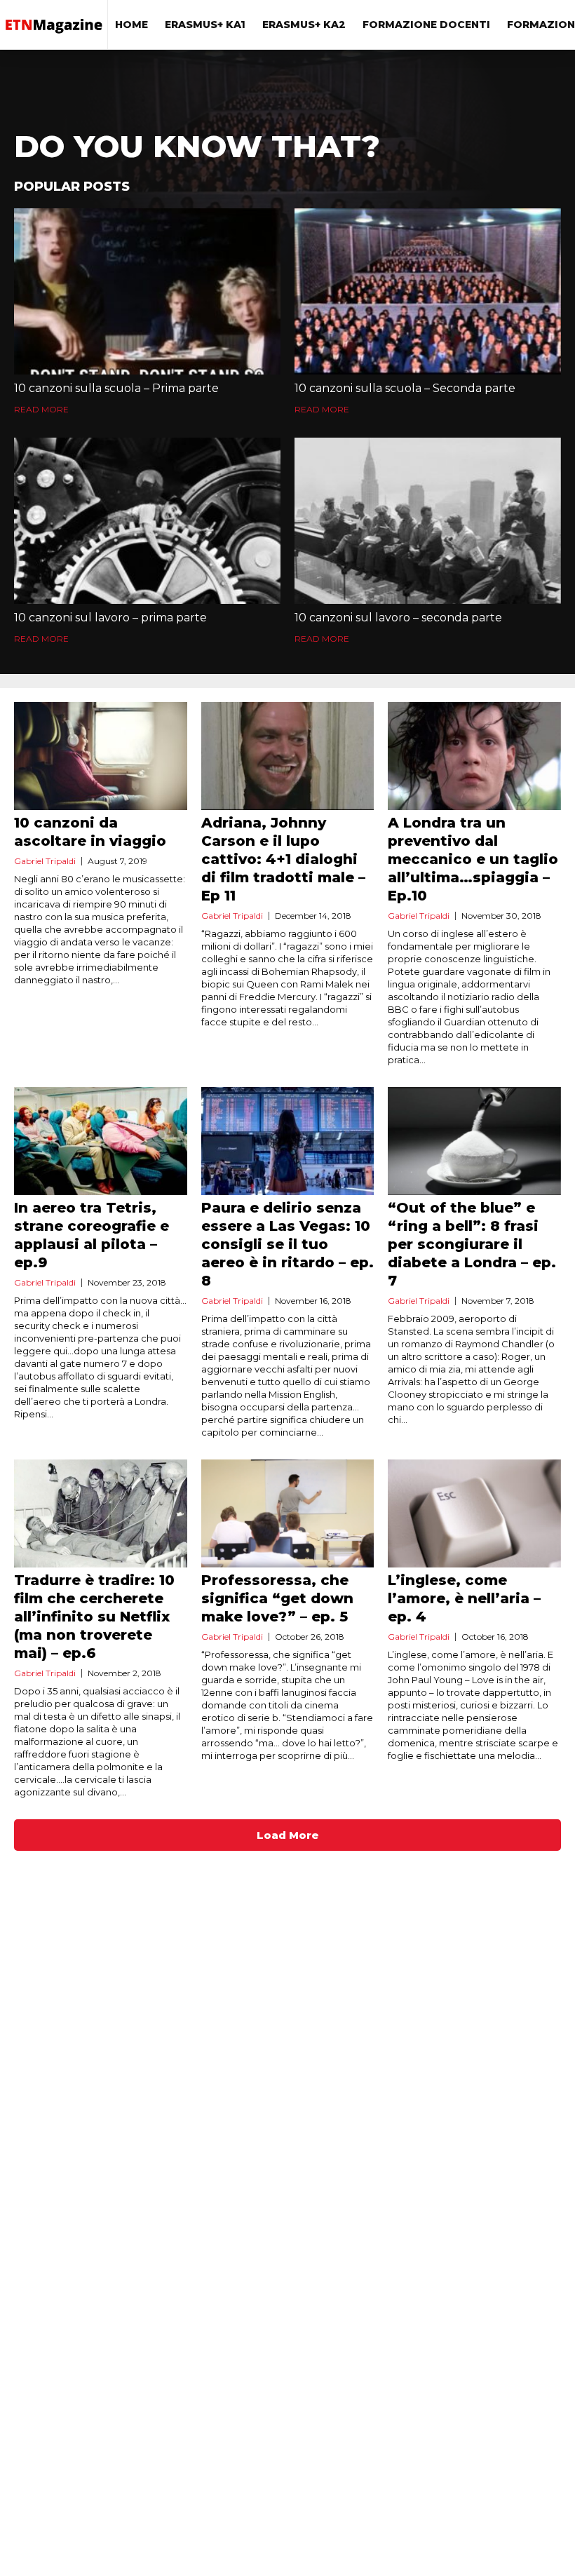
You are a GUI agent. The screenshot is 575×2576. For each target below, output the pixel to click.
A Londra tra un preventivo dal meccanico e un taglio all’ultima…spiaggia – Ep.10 (473, 859)
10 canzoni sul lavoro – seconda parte (398, 618)
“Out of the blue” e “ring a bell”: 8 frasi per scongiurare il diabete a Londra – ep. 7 (472, 1244)
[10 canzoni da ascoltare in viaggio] (101, 756)
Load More (288, 1835)
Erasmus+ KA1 (205, 25)
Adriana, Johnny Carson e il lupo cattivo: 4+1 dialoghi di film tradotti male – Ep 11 (283, 859)
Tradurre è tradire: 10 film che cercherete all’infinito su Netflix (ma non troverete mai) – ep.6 (94, 1617)
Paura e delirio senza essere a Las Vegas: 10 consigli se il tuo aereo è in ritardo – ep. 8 (287, 1244)
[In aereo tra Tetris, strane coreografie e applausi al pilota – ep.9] (101, 1141)
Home (131, 25)
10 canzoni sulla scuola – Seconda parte (405, 388)
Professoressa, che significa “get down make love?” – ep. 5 (277, 1598)
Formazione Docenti (426, 25)
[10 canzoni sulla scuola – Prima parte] (147, 291)
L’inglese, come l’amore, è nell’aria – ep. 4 (464, 1598)
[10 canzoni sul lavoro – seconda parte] (428, 521)
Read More (41, 409)
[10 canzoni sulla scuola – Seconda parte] (428, 291)
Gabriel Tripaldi (45, 861)
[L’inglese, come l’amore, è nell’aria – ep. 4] (474, 1513)
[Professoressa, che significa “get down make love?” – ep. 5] (288, 1513)
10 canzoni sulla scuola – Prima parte (116, 388)
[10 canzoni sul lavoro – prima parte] (147, 521)
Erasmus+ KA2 (304, 25)
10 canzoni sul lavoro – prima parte (110, 618)
